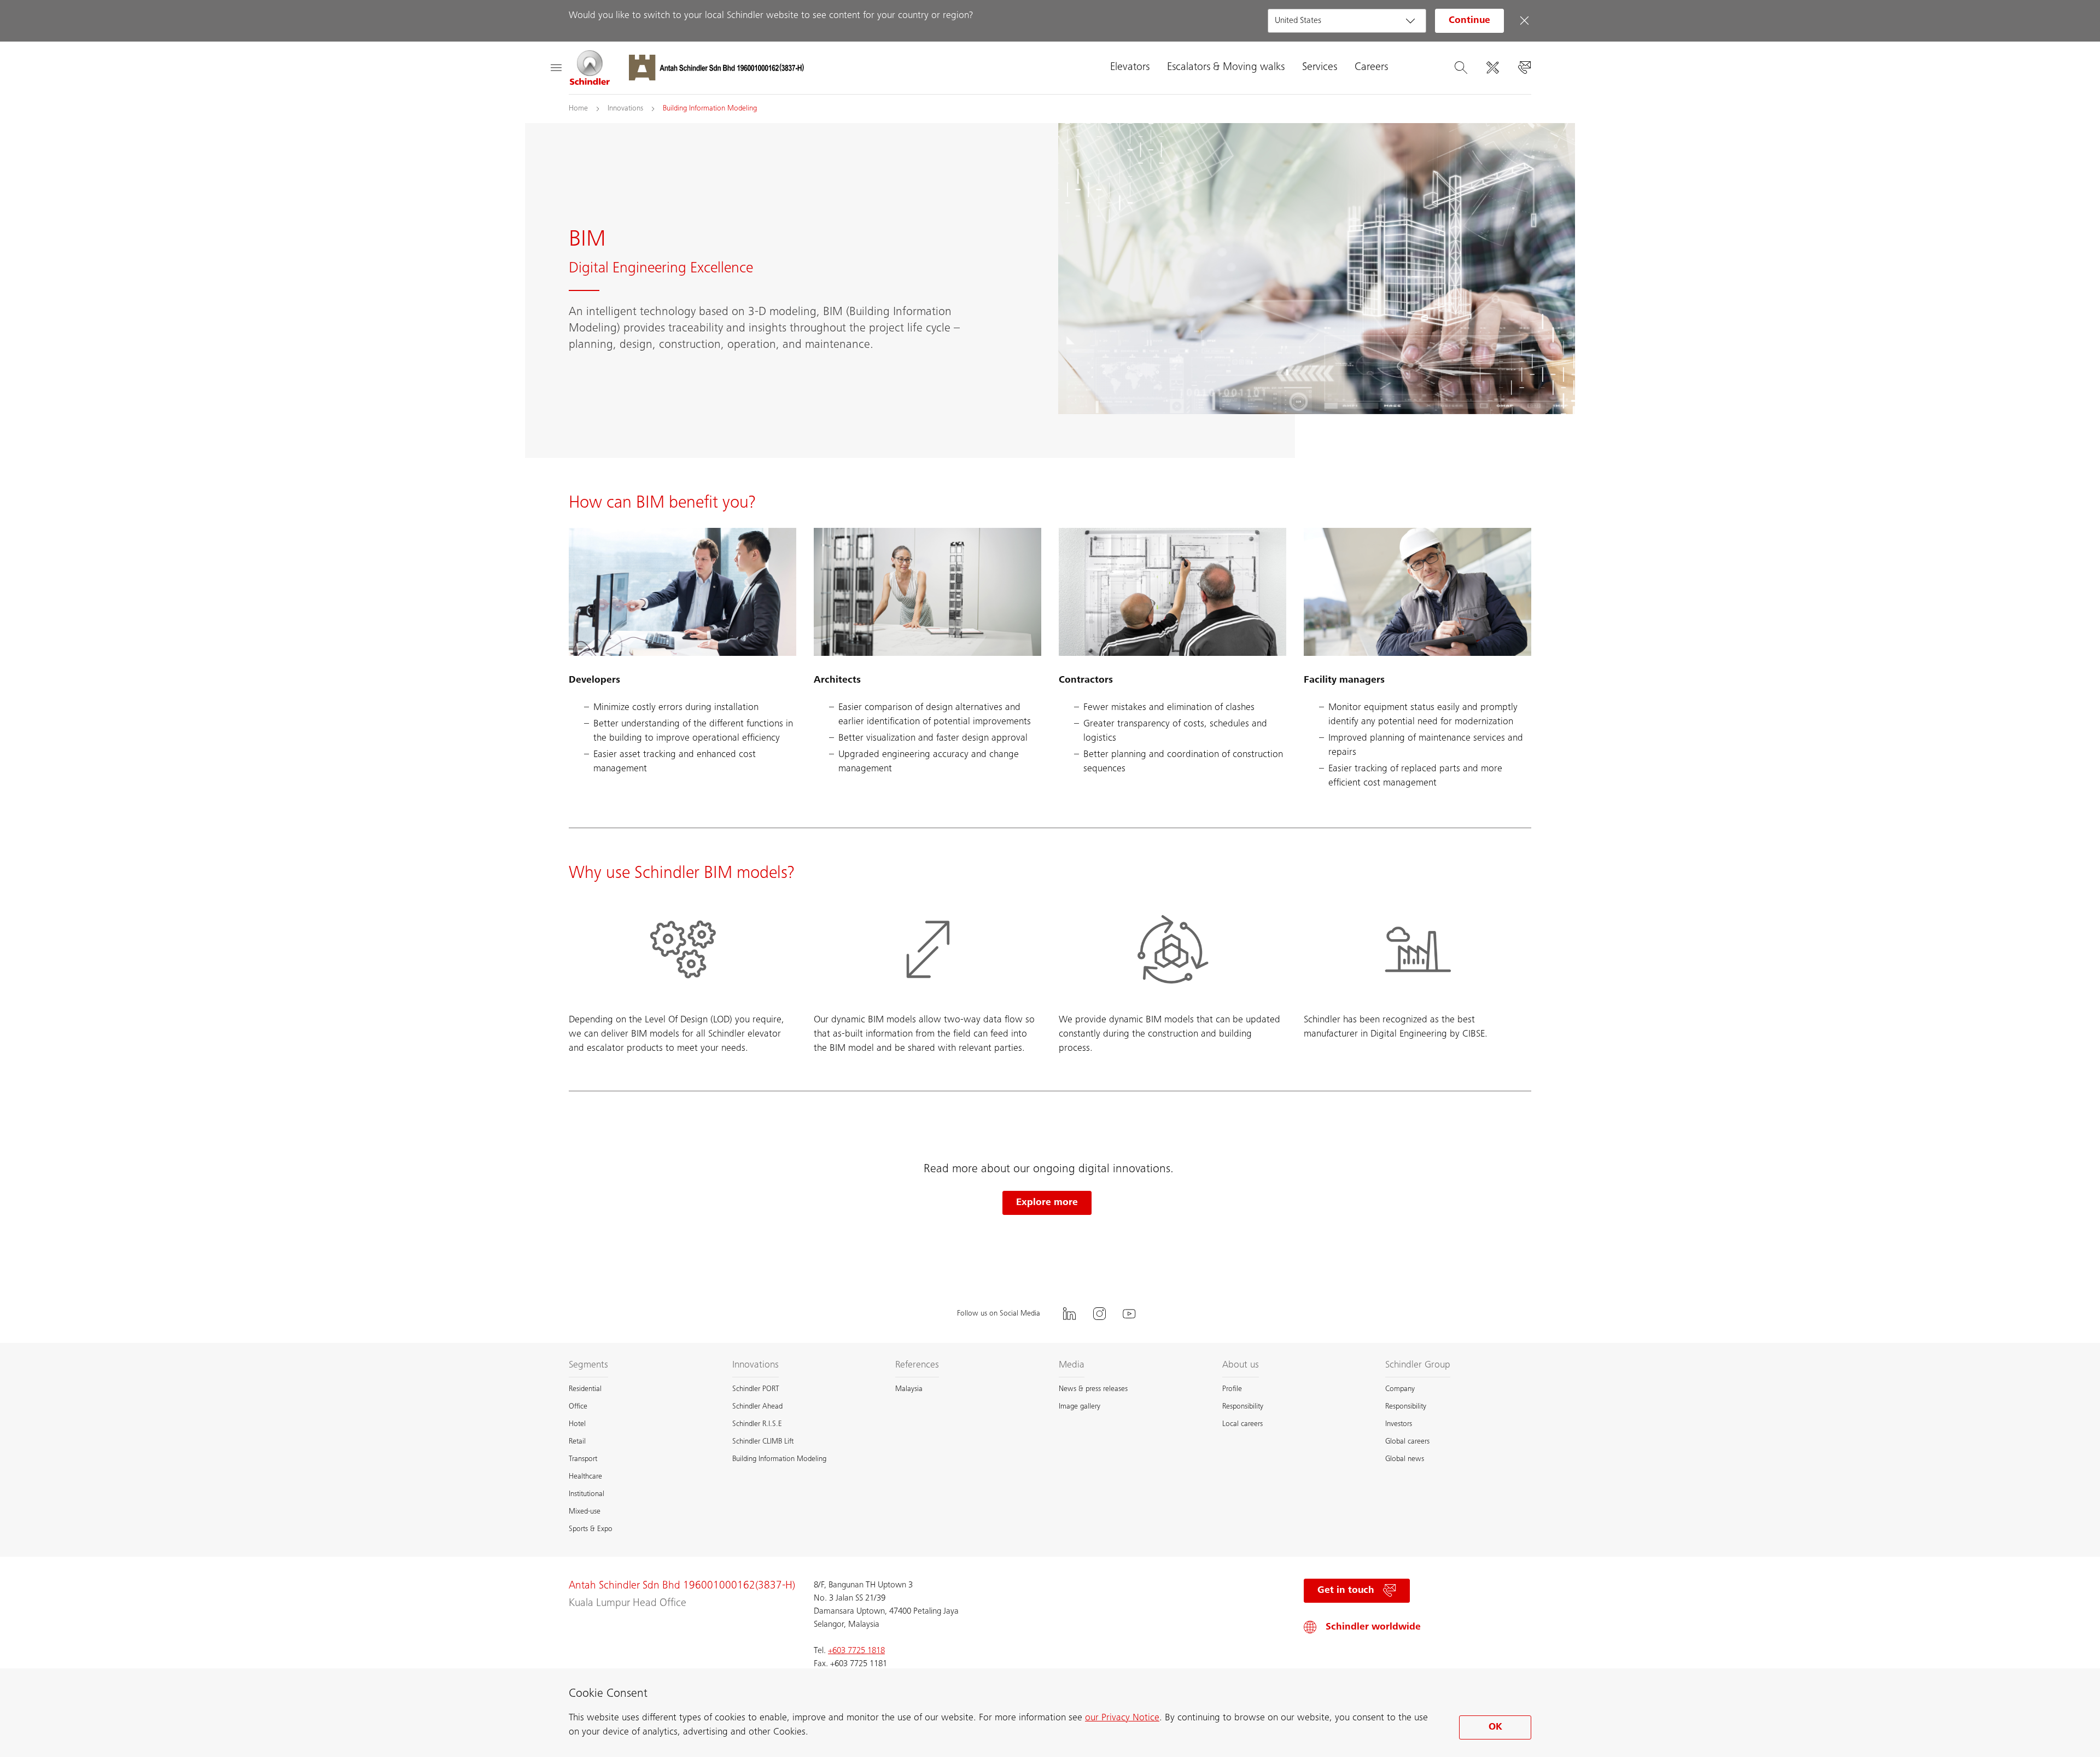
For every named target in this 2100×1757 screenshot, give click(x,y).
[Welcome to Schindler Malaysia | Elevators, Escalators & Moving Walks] (590, 68)
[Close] (1524, 21)
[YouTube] (1129, 1314)
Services (1320, 68)
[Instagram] (1099, 1314)
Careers (1371, 68)
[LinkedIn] (1069, 1314)
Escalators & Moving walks (1226, 68)
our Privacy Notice (1122, 1718)
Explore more (1047, 1203)
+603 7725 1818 (856, 1651)
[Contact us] (1524, 68)
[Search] (1461, 68)
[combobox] (1347, 21)
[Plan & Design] (1492, 68)
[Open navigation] (556, 68)
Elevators (1130, 68)
